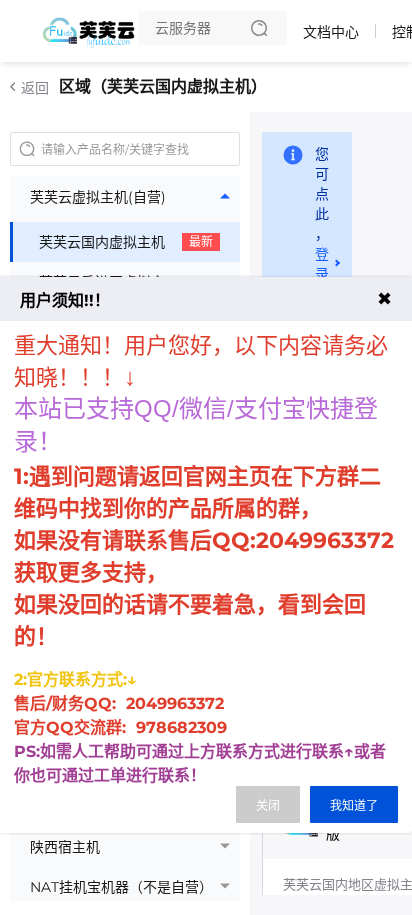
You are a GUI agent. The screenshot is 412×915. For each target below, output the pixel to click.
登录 (322, 264)
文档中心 (331, 32)
